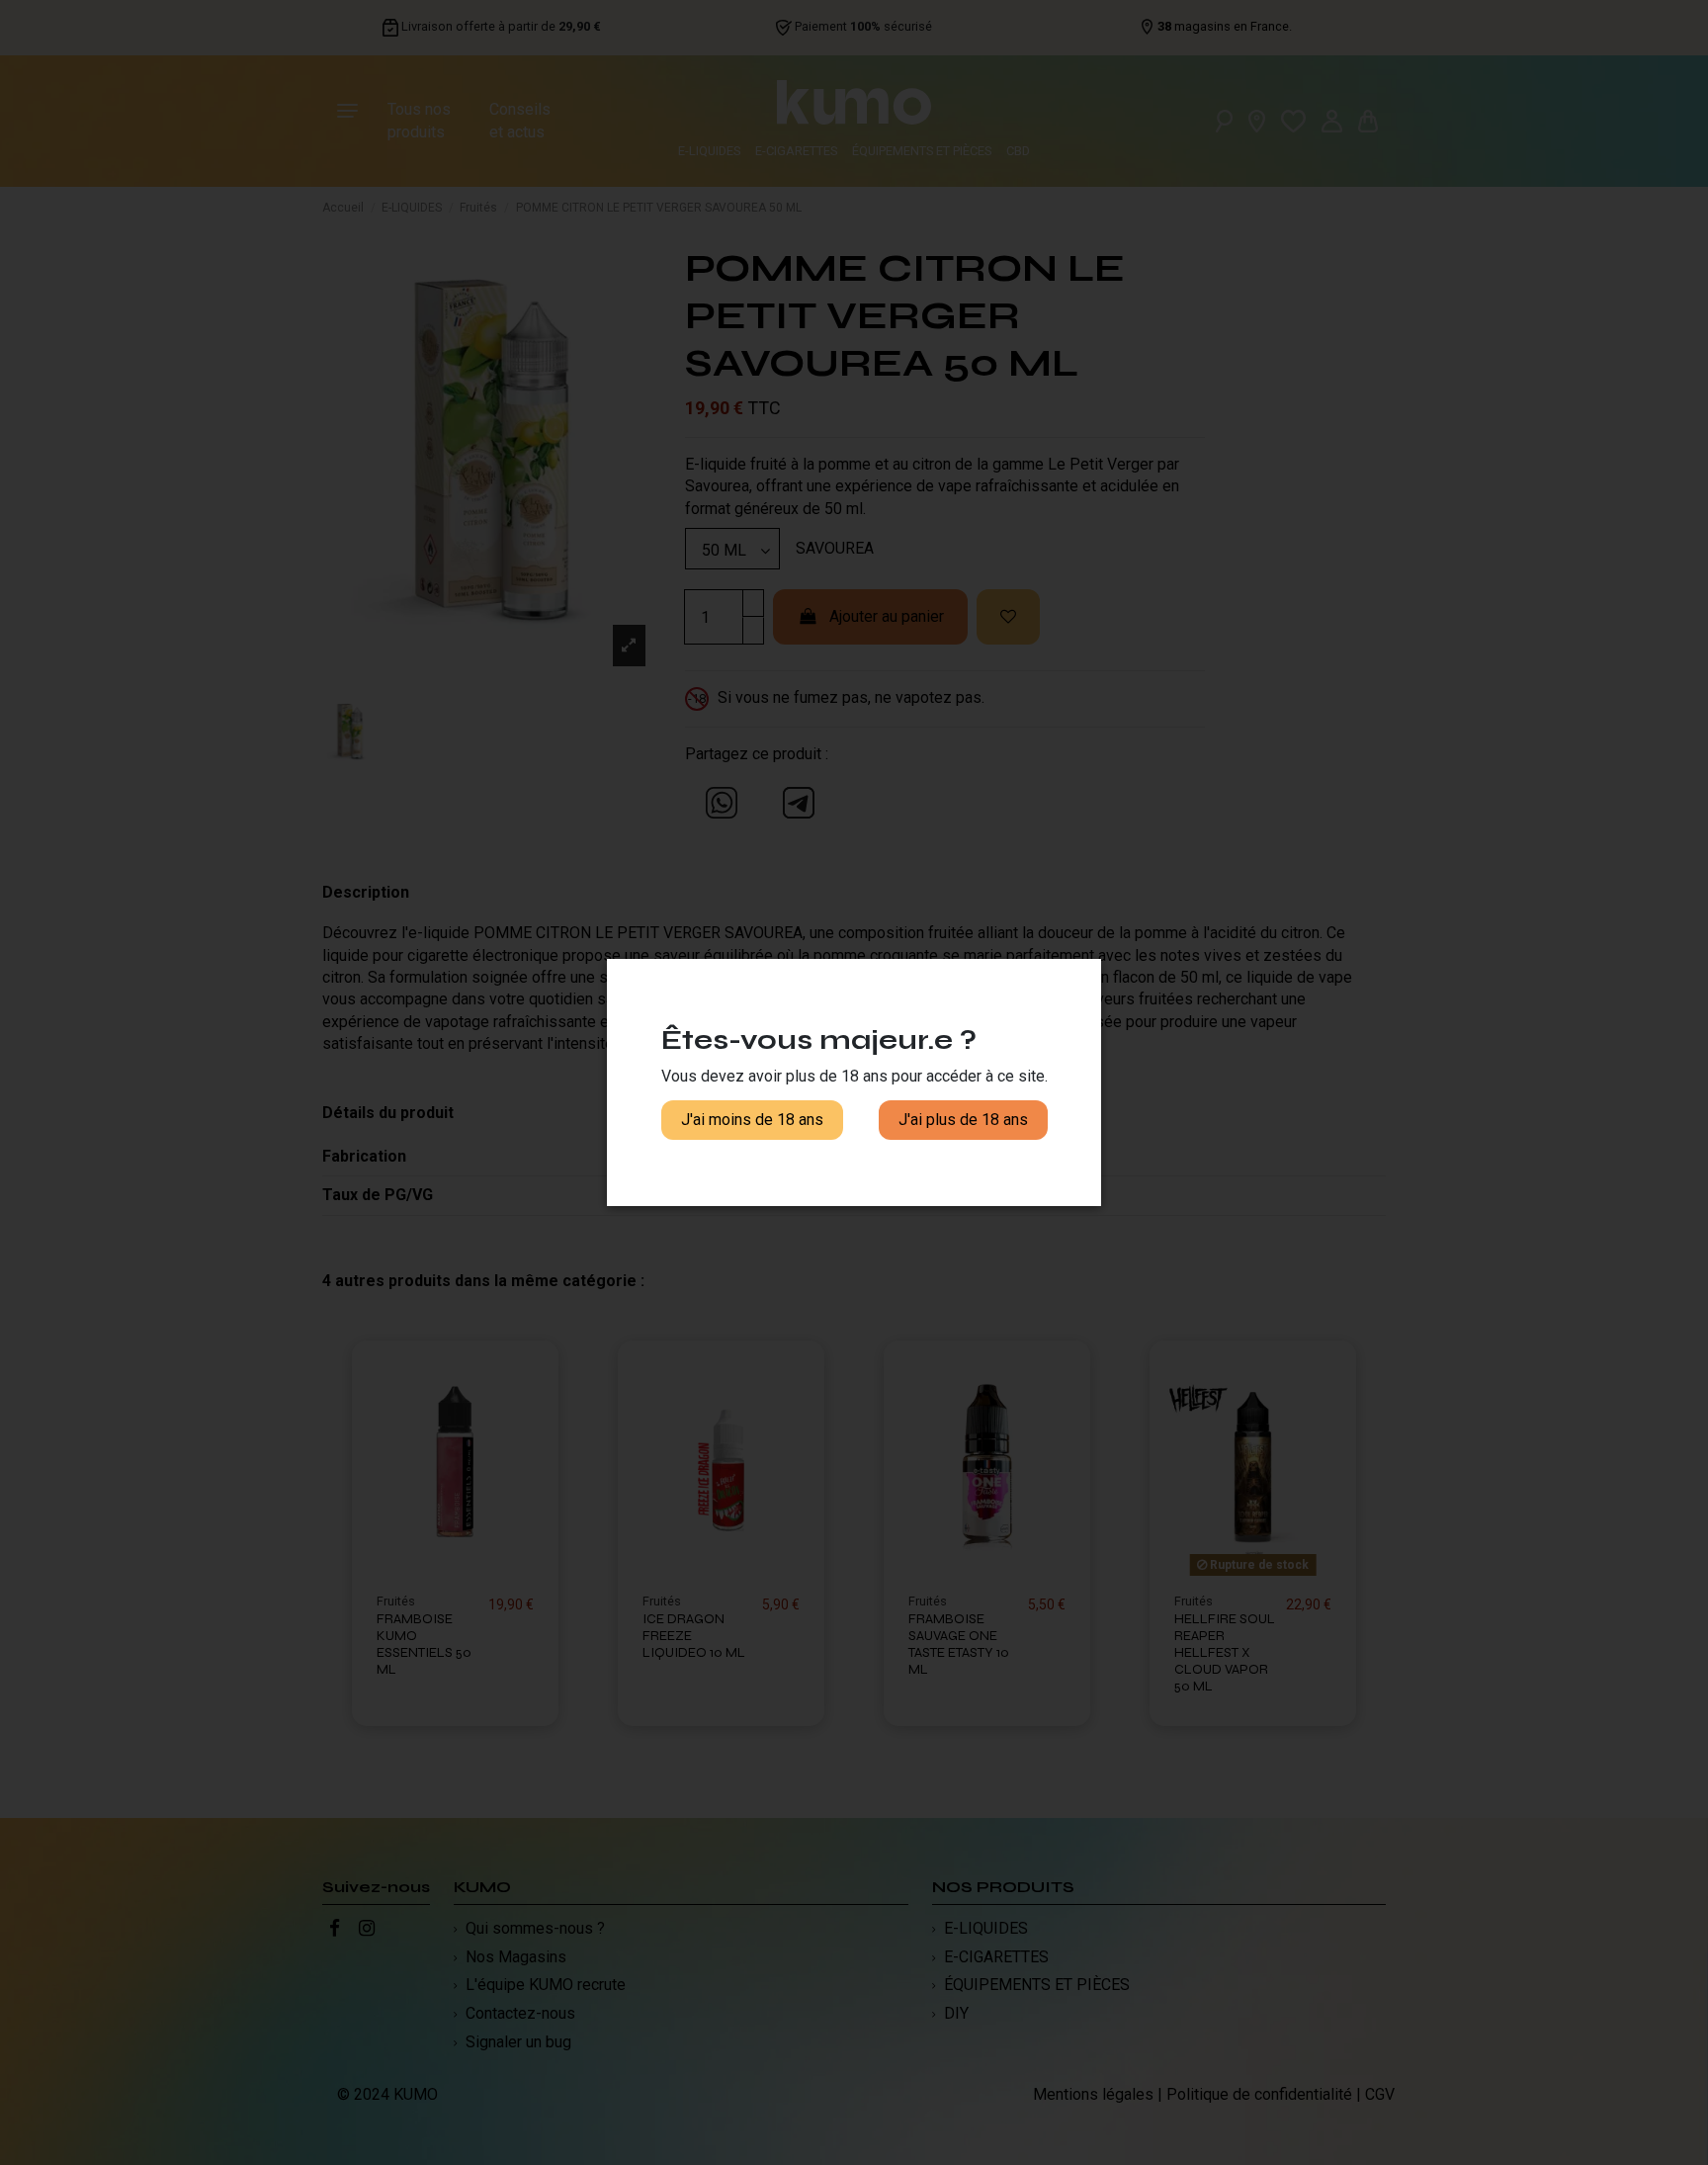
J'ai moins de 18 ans (752, 1120)
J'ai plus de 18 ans (963, 1120)
